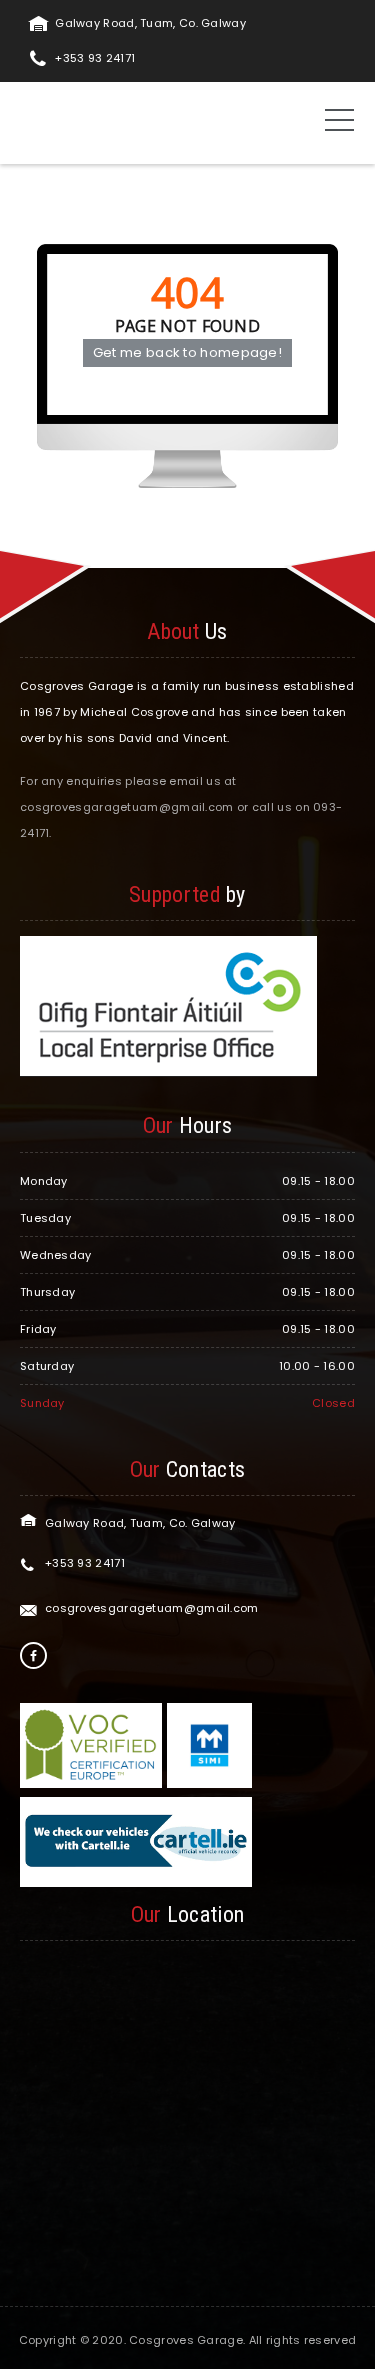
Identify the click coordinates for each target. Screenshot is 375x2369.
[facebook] (33, 1655)
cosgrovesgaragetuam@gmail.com (152, 1608)
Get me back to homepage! (187, 352)
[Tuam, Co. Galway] (72, 122)
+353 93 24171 (95, 58)
